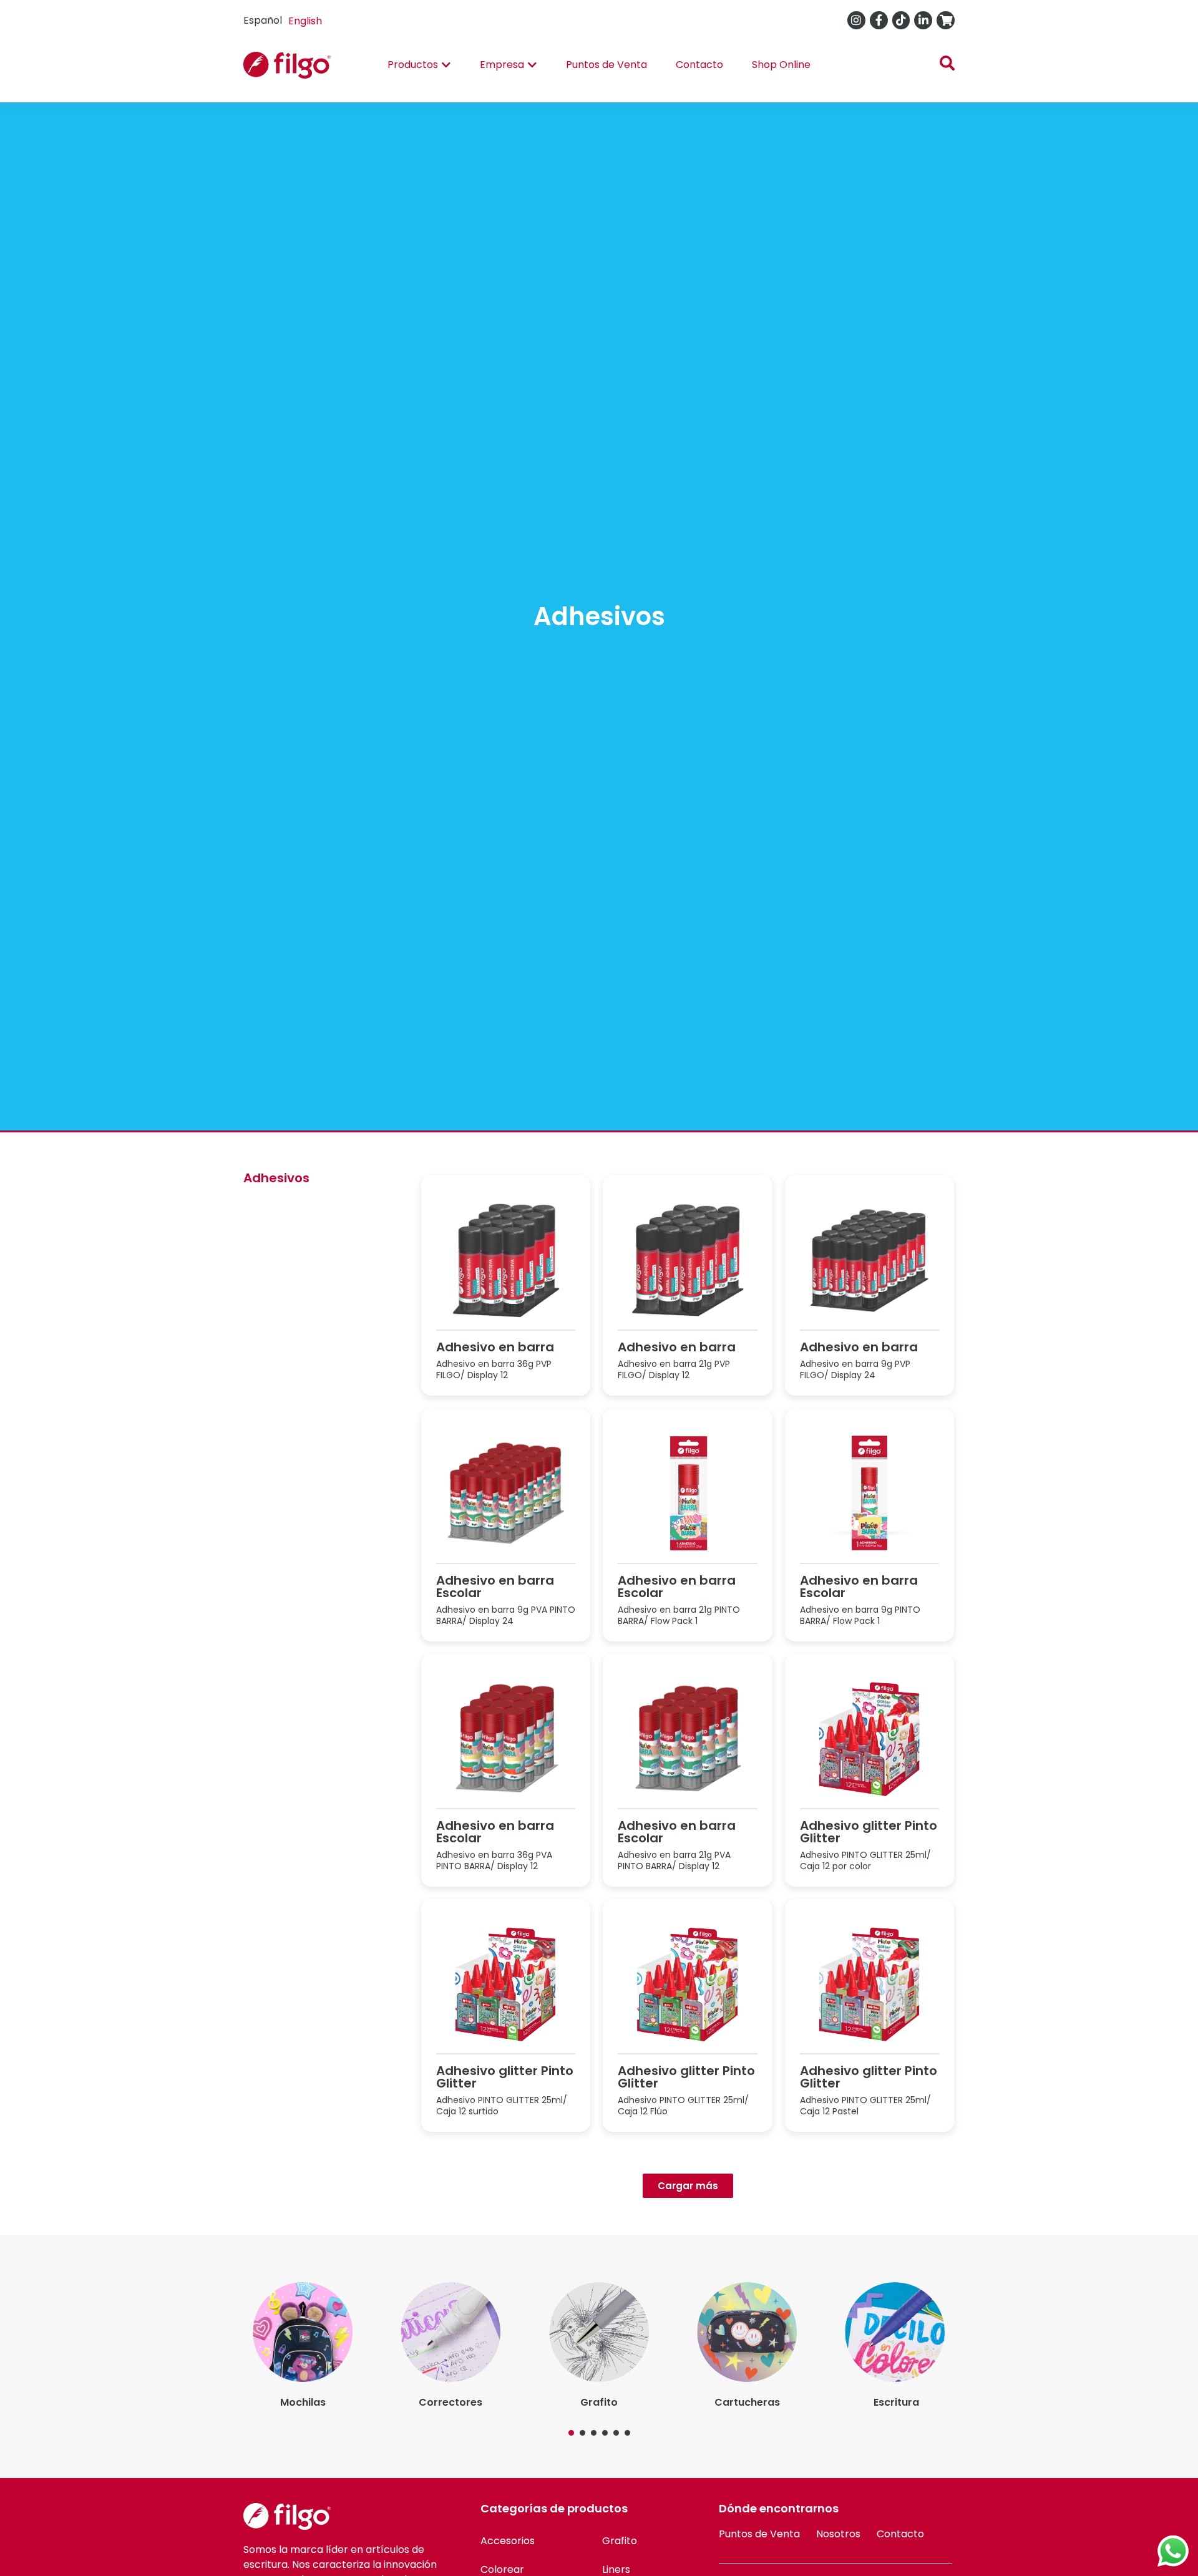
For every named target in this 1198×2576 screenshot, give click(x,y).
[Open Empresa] (532, 65)
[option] (305, 21)
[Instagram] (856, 20)
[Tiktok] (901, 20)
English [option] (305, 21)
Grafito (620, 2541)
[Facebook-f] (879, 20)
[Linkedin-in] (923, 20)
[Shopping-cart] (946, 20)
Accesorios (508, 2541)
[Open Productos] (446, 65)
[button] (571, 2433)
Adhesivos (276, 1178)
